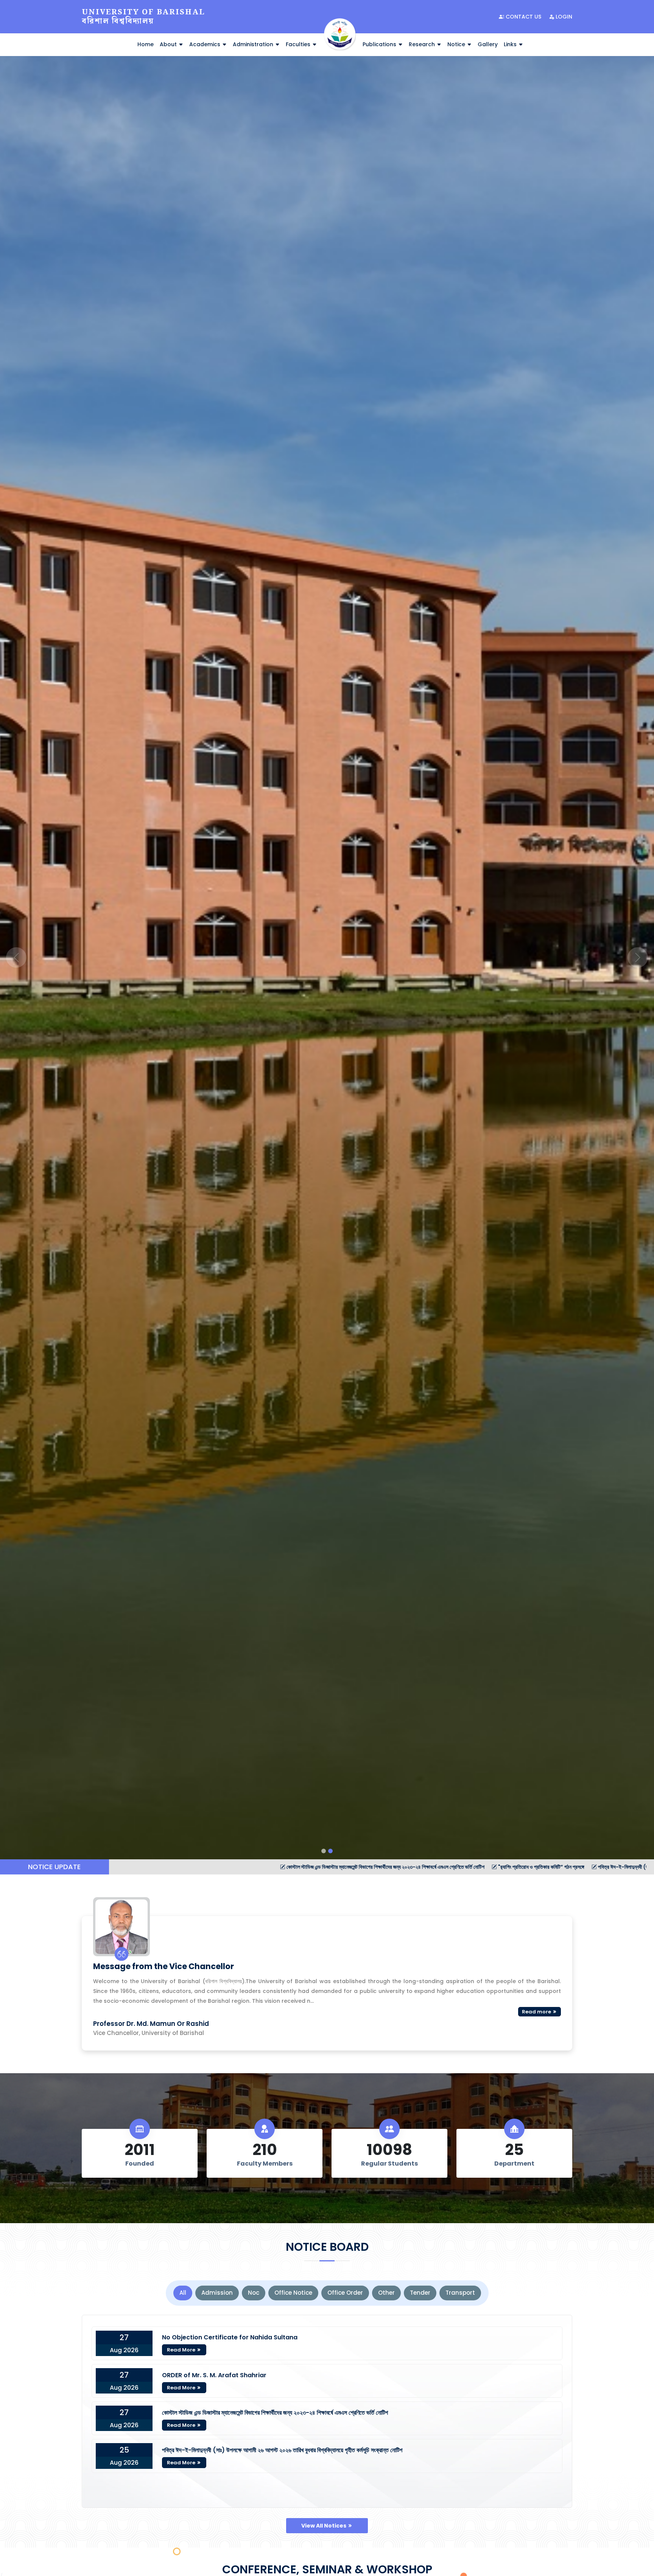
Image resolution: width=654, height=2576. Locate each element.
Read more (537, 2012)
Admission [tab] (217, 2293)
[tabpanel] (327, 2411)
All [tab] (183, 2293)
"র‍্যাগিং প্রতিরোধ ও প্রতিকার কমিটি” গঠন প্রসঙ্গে (295, 1867)
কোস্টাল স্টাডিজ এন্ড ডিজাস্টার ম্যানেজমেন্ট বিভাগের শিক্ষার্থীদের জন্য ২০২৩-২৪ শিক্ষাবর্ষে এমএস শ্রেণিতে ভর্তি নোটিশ (139, 1867)
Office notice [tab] (293, 2293)
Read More (182, 2350)
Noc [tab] (254, 2293)
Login (563, 17)
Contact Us (523, 17)
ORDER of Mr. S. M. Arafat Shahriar (214, 2375)
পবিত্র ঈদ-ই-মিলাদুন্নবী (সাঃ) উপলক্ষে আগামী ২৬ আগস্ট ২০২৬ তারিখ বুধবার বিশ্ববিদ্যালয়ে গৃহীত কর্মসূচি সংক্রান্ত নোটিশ (458, 1867)
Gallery (488, 44)
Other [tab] (386, 2293)
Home (146, 44)
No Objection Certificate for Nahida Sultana (230, 2337)
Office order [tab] (345, 2293)
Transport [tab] (460, 2293)
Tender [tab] (420, 2293)
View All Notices (324, 2526)
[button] (16, 958)
